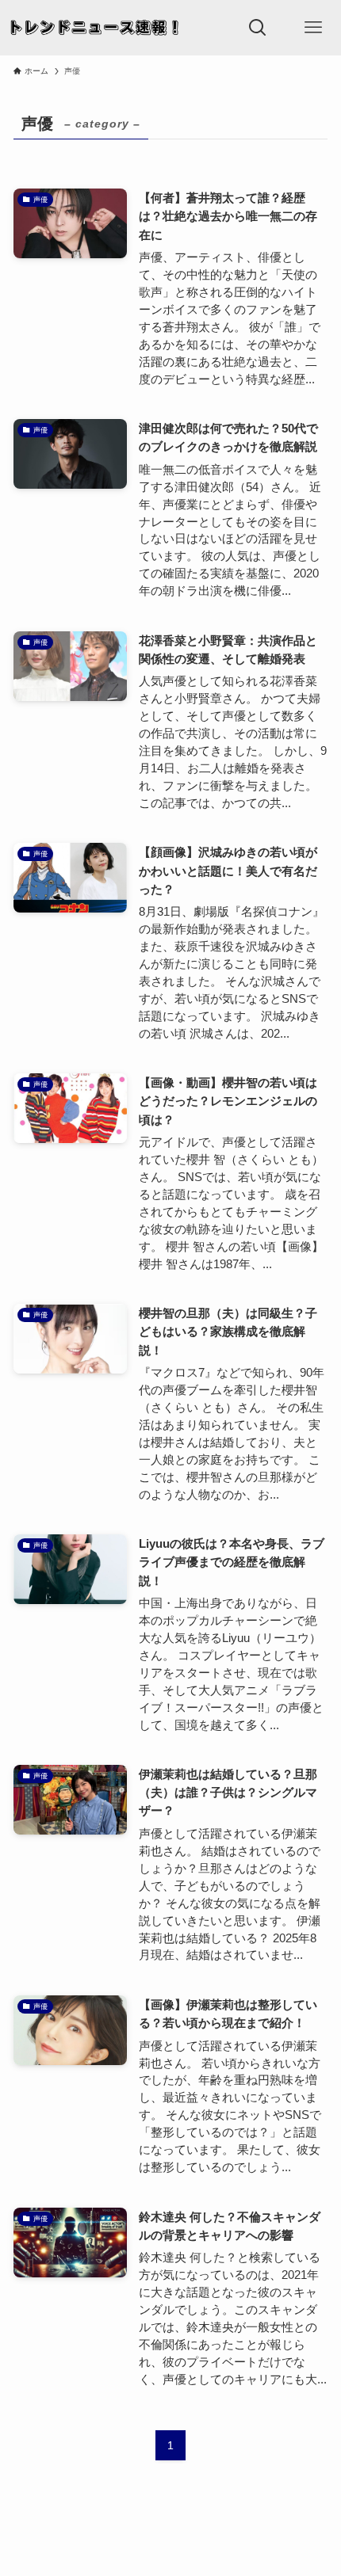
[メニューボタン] (313, 28)
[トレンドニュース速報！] (95, 28)
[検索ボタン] (258, 28)
